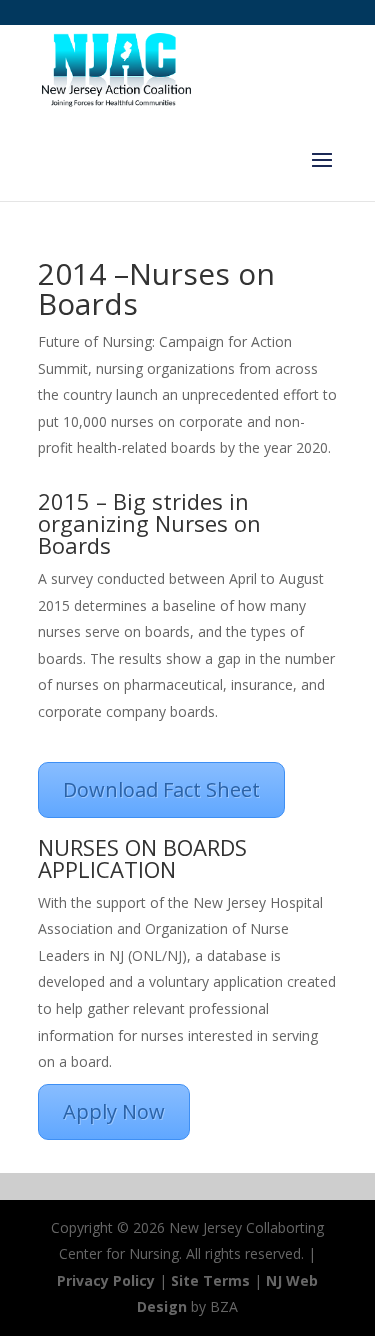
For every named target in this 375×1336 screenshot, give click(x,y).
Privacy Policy (106, 1280)
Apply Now (114, 1111)
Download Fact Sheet (161, 789)
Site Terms (210, 1280)
